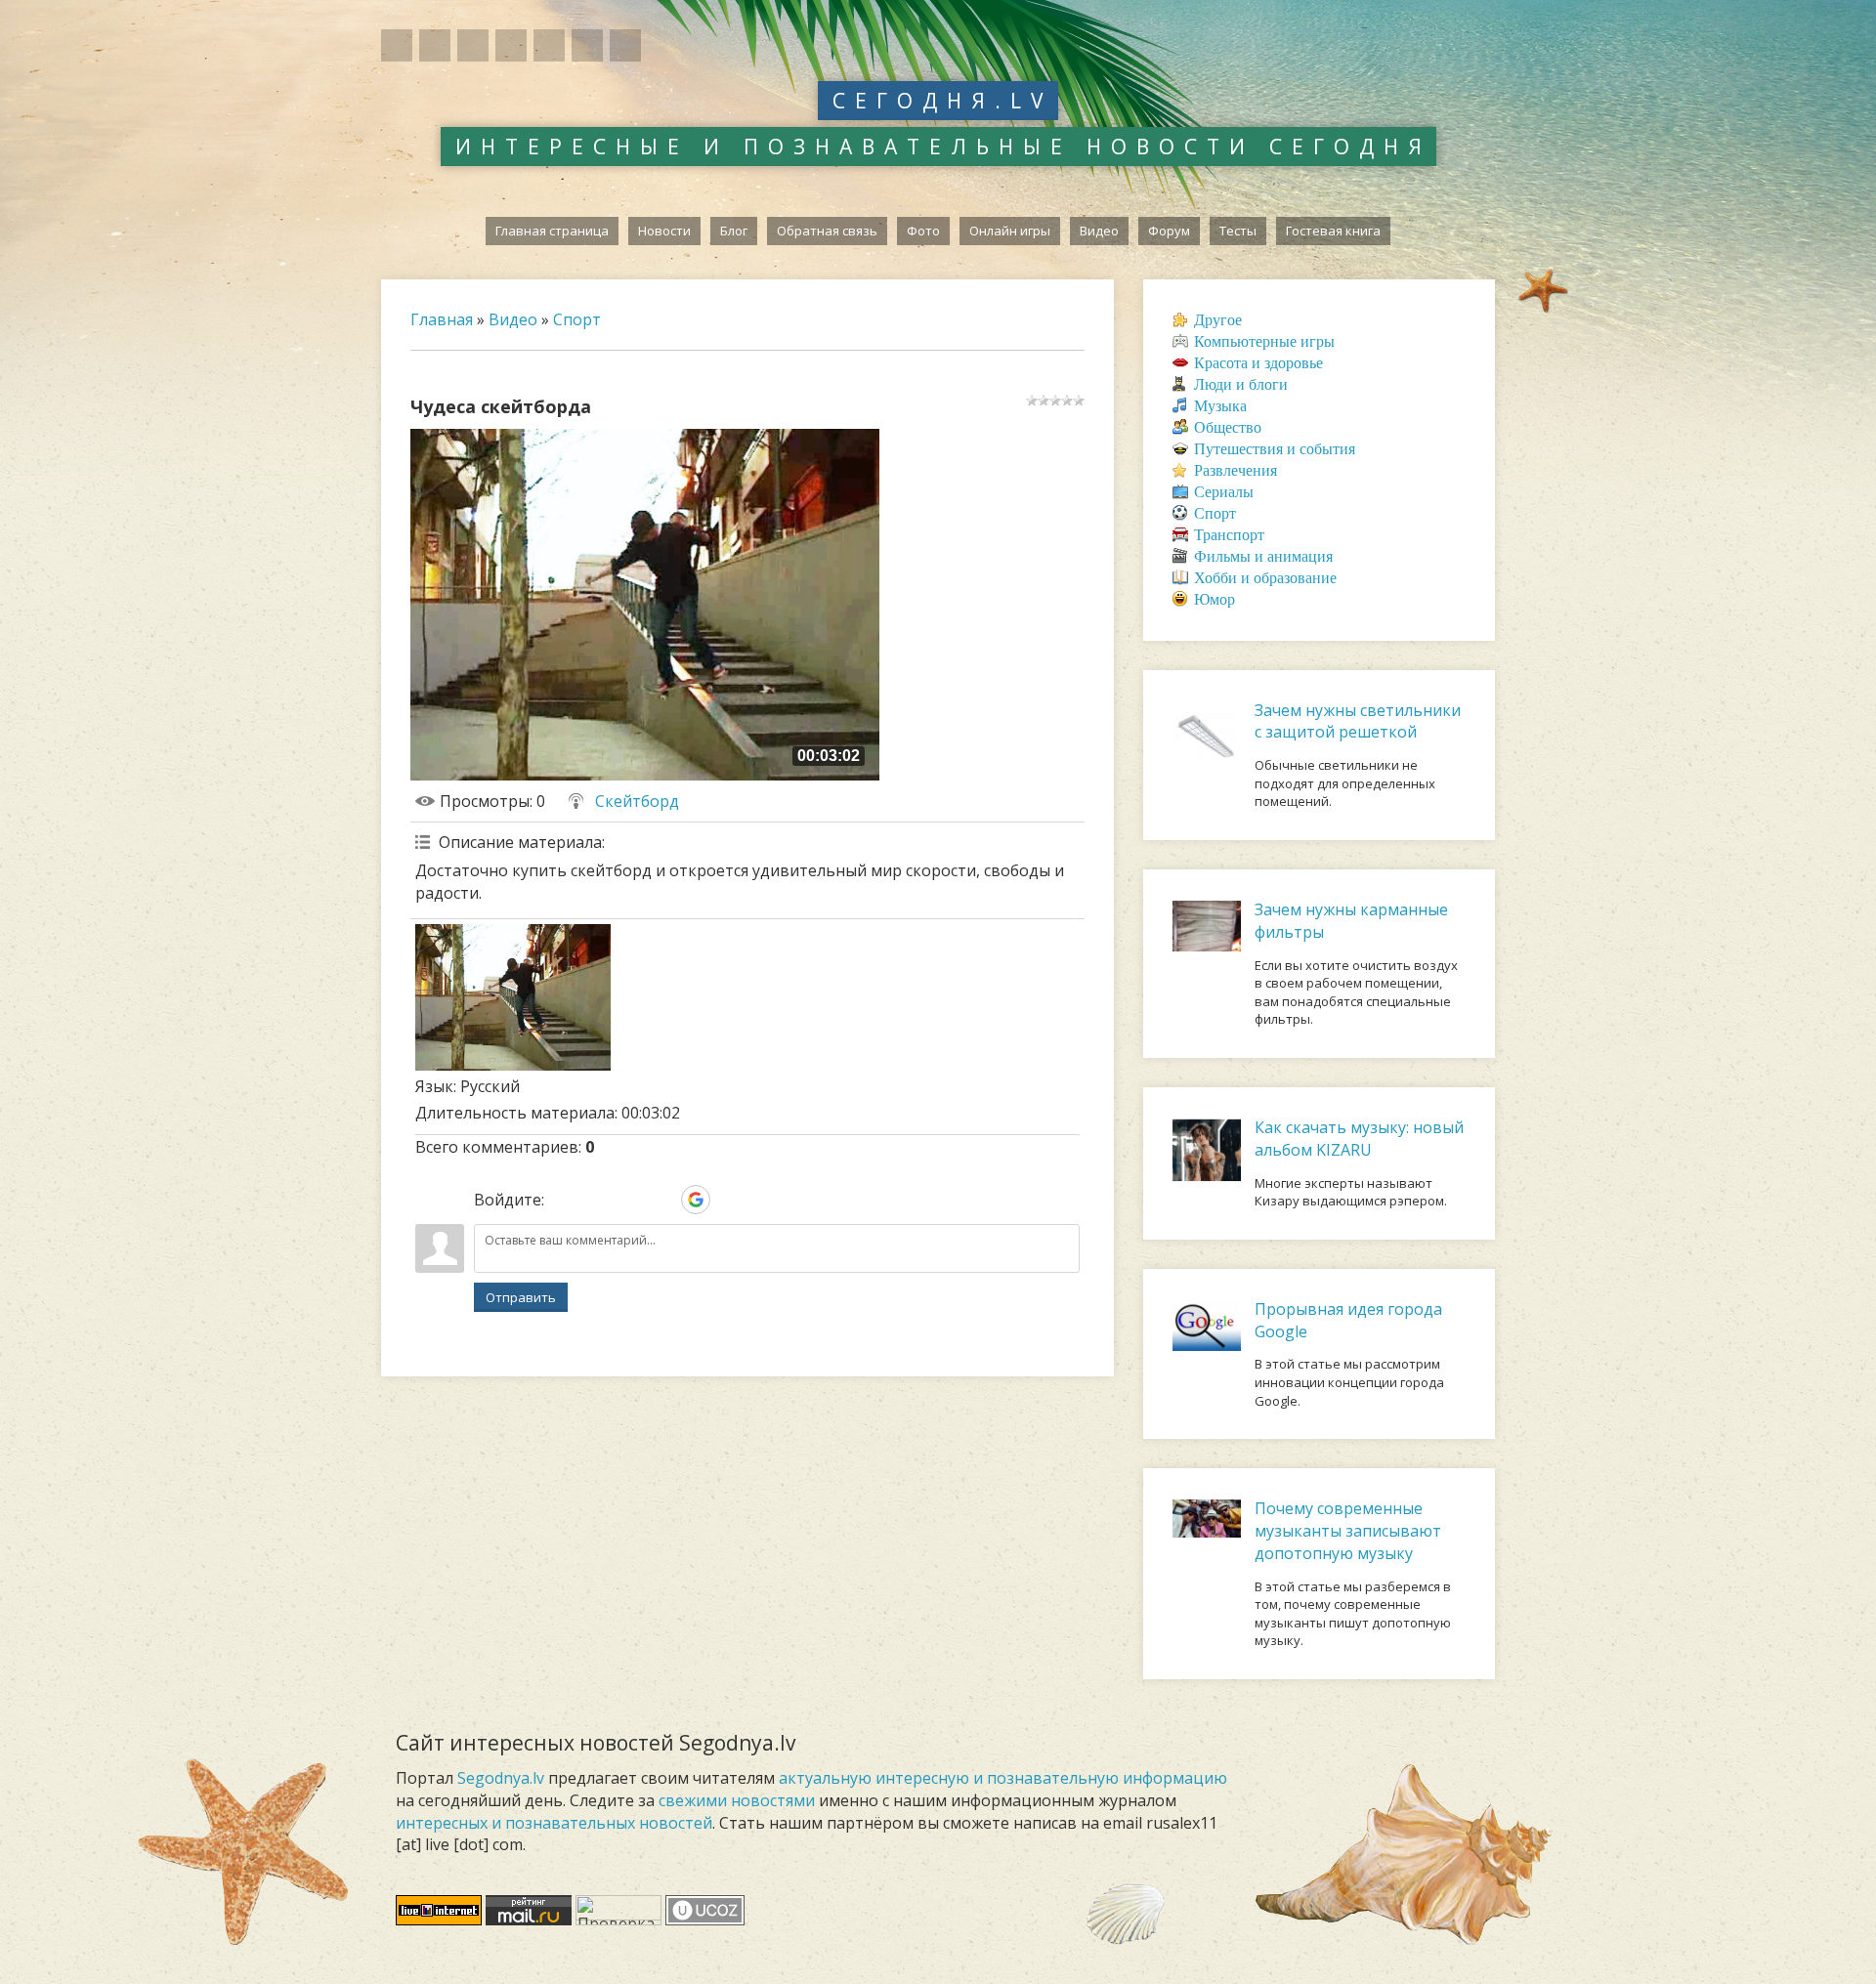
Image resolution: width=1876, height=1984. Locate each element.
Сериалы (1224, 492)
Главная (442, 319)
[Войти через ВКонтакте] (596, 1200)
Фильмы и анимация (1263, 556)
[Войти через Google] (696, 1200)
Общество (1228, 427)
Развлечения (1236, 470)
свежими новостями (737, 1800)
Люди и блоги (1241, 384)
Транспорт (1229, 535)
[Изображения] (513, 997)
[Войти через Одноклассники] (729, 1200)
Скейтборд (637, 801)
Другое (1218, 320)
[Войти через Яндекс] (662, 1200)
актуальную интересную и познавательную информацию (1003, 1778)
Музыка (1220, 406)
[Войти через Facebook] (629, 1200)
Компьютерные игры (1264, 341)
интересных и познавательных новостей (554, 1823)
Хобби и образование (1265, 578)
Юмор (1215, 599)
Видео (513, 319)
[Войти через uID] (563, 1200)
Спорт (577, 319)
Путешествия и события (1275, 449)
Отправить (521, 1297)
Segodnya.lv (501, 1778)
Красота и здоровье (1258, 363)
